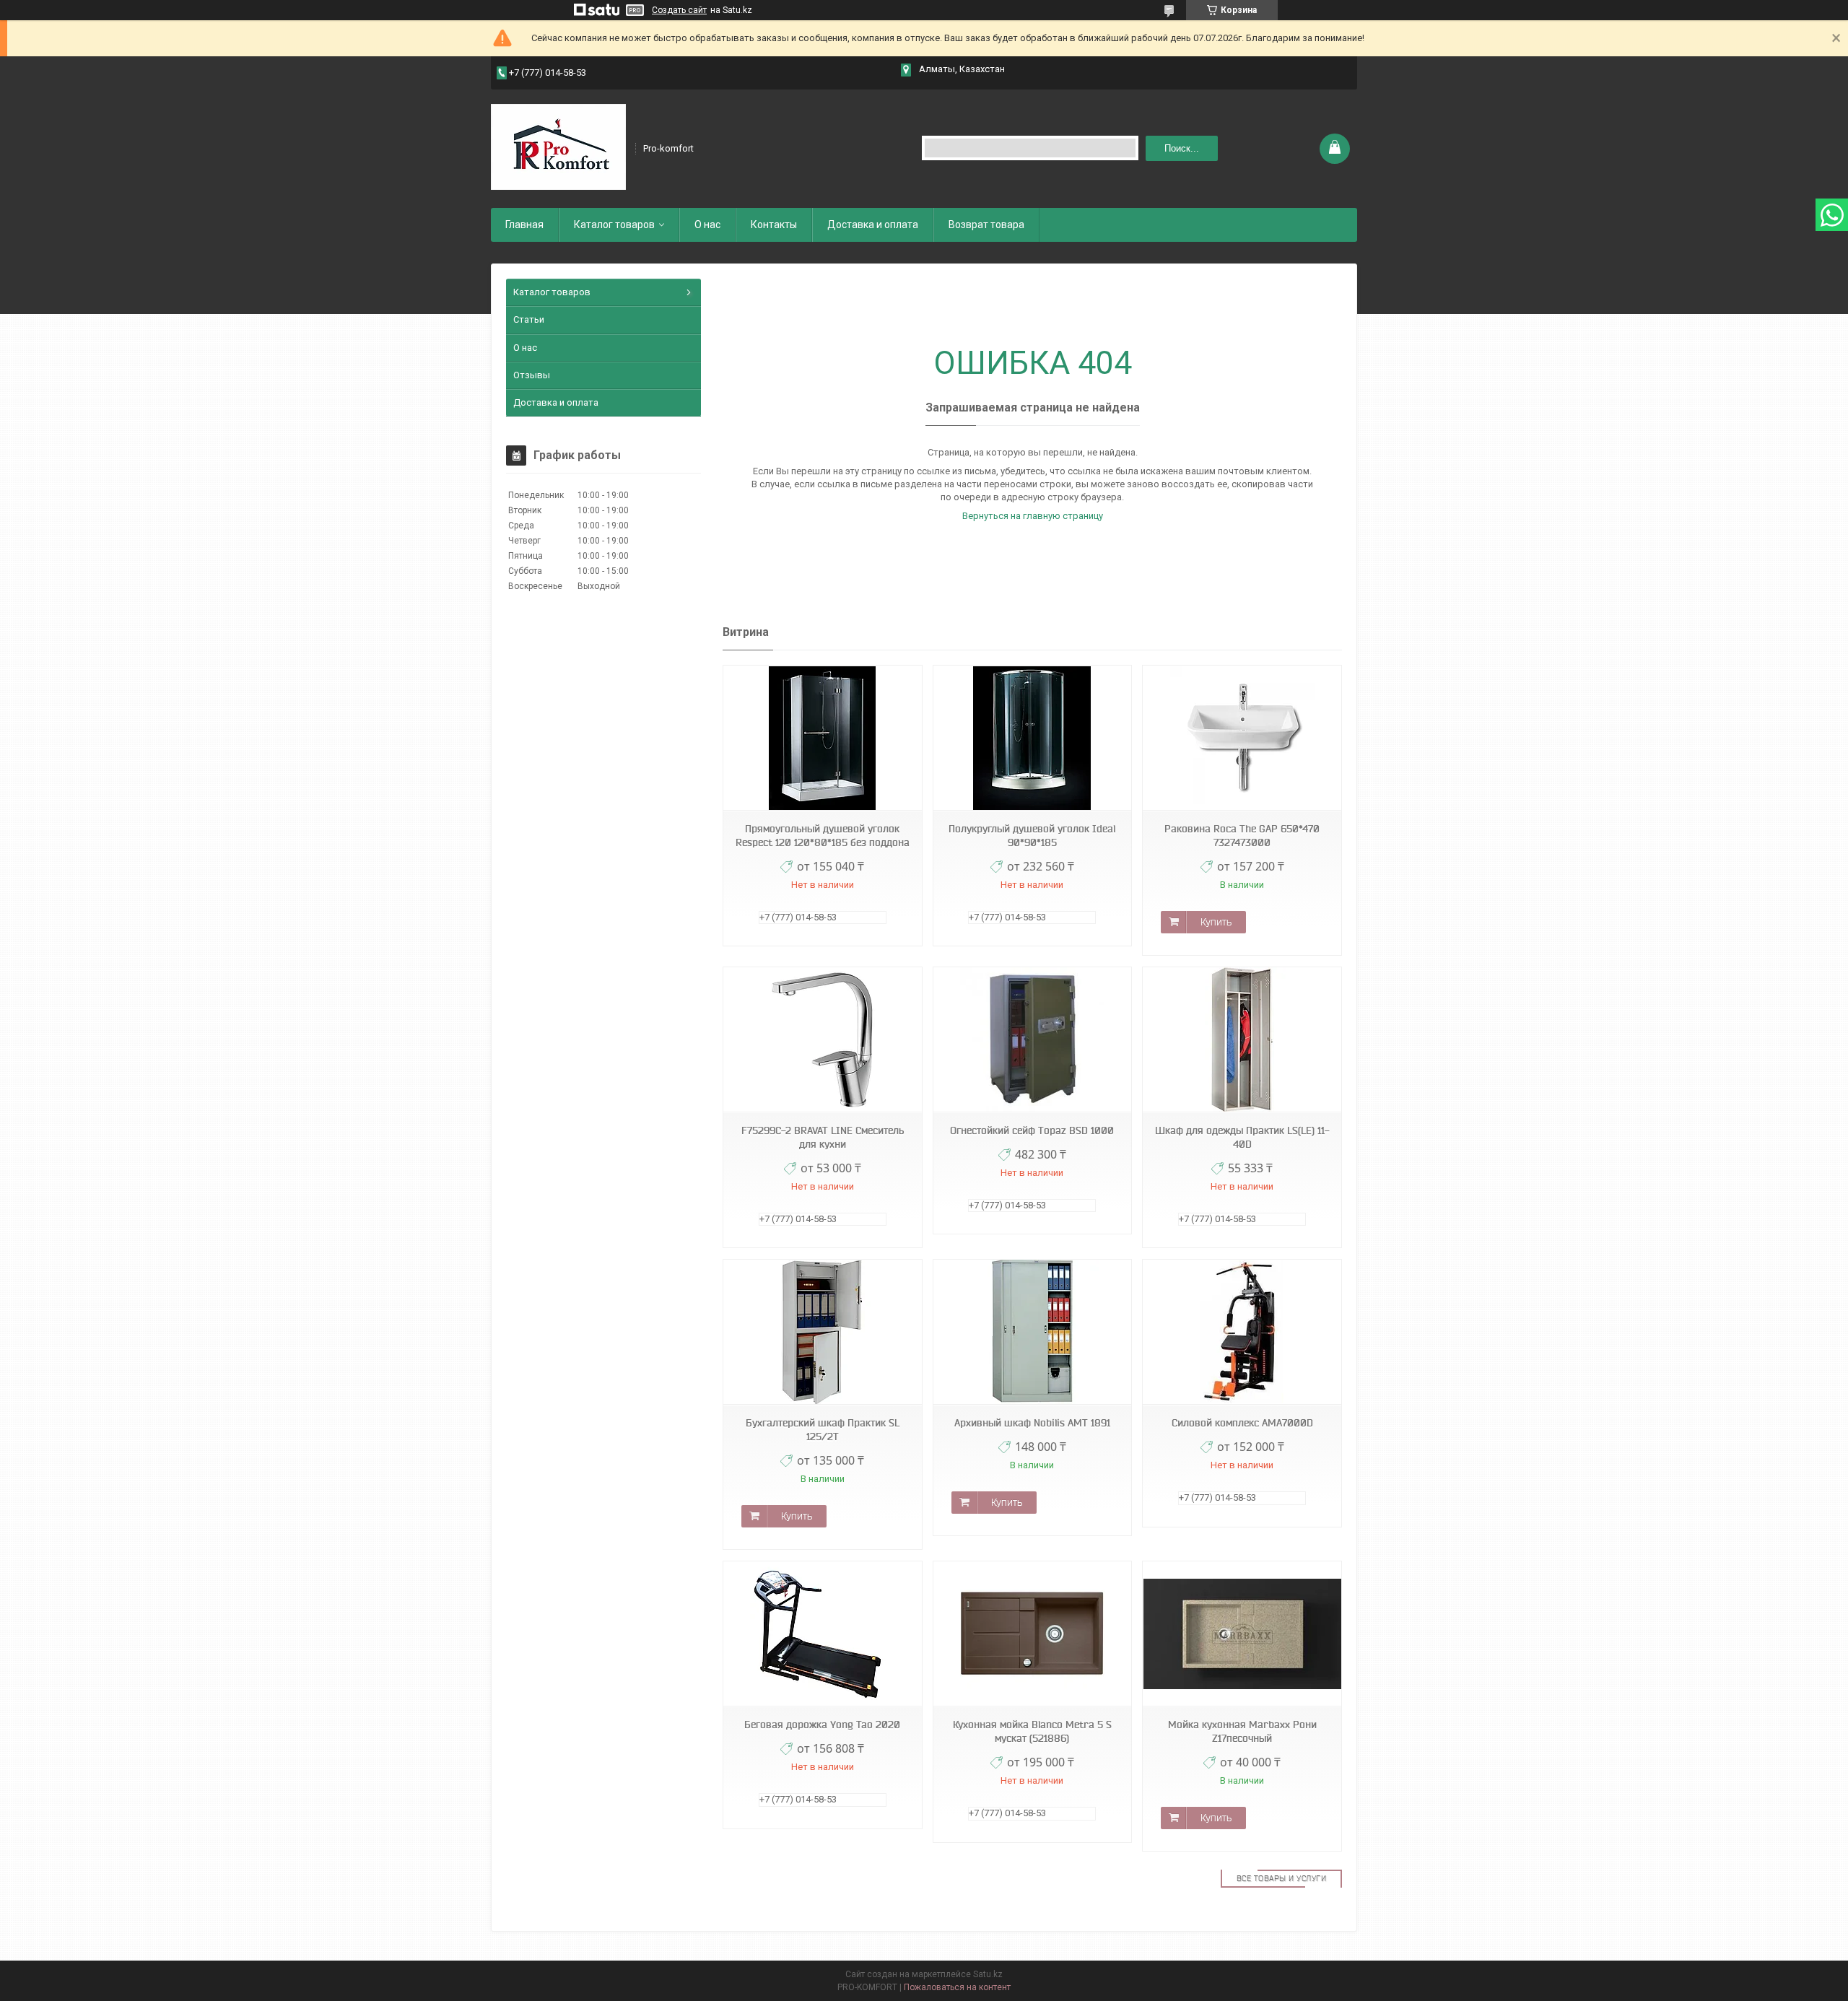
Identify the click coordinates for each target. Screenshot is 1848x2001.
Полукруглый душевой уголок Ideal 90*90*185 (1032, 836)
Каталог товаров (614, 224)
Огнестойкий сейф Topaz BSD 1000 (1032, 1130)
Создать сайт (679, 10)
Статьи (529, 319)
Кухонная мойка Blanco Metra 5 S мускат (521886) (1032, 1731)
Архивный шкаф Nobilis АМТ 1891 (1032, 1423)
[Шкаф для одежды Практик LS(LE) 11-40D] (1242, 1040)
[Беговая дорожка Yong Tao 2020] (822, 1634)
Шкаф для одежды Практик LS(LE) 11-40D (1242, 1137)
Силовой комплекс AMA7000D (1242, 1423)
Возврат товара (986, 224)
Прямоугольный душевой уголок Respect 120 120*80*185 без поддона (823, 836)
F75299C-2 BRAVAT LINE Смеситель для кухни (823, 1137)
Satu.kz (988, 1974)
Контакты (774, 224)
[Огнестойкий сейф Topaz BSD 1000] (1032, 1040)
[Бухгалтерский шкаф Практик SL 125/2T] (822, 1332)
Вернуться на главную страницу (1033, 516)
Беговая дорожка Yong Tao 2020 (822, 1725)
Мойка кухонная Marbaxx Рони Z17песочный (1242, 1731)
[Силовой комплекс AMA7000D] (1242, 1332)
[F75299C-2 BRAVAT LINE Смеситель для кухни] (822, 1040)
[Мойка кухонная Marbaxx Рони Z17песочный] (1242, 1634)
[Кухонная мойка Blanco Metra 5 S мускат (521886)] (1032, 1634)
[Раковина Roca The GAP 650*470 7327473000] (1242, 738)
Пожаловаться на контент (957, 1987)
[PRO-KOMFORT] (558, 147)
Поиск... (1182, 148)
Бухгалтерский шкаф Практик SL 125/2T (823, 1430)
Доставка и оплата (873, 224)
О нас (707, 224)
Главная (524, 224)
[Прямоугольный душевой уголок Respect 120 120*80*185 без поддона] (822, 738)
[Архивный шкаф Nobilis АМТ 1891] (1032, 1332)
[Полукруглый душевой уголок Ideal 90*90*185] (1032, 738)
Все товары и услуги (1282, 1878)
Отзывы (532, 375)
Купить (1216, 922)
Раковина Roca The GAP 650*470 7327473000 (1242, 836)
